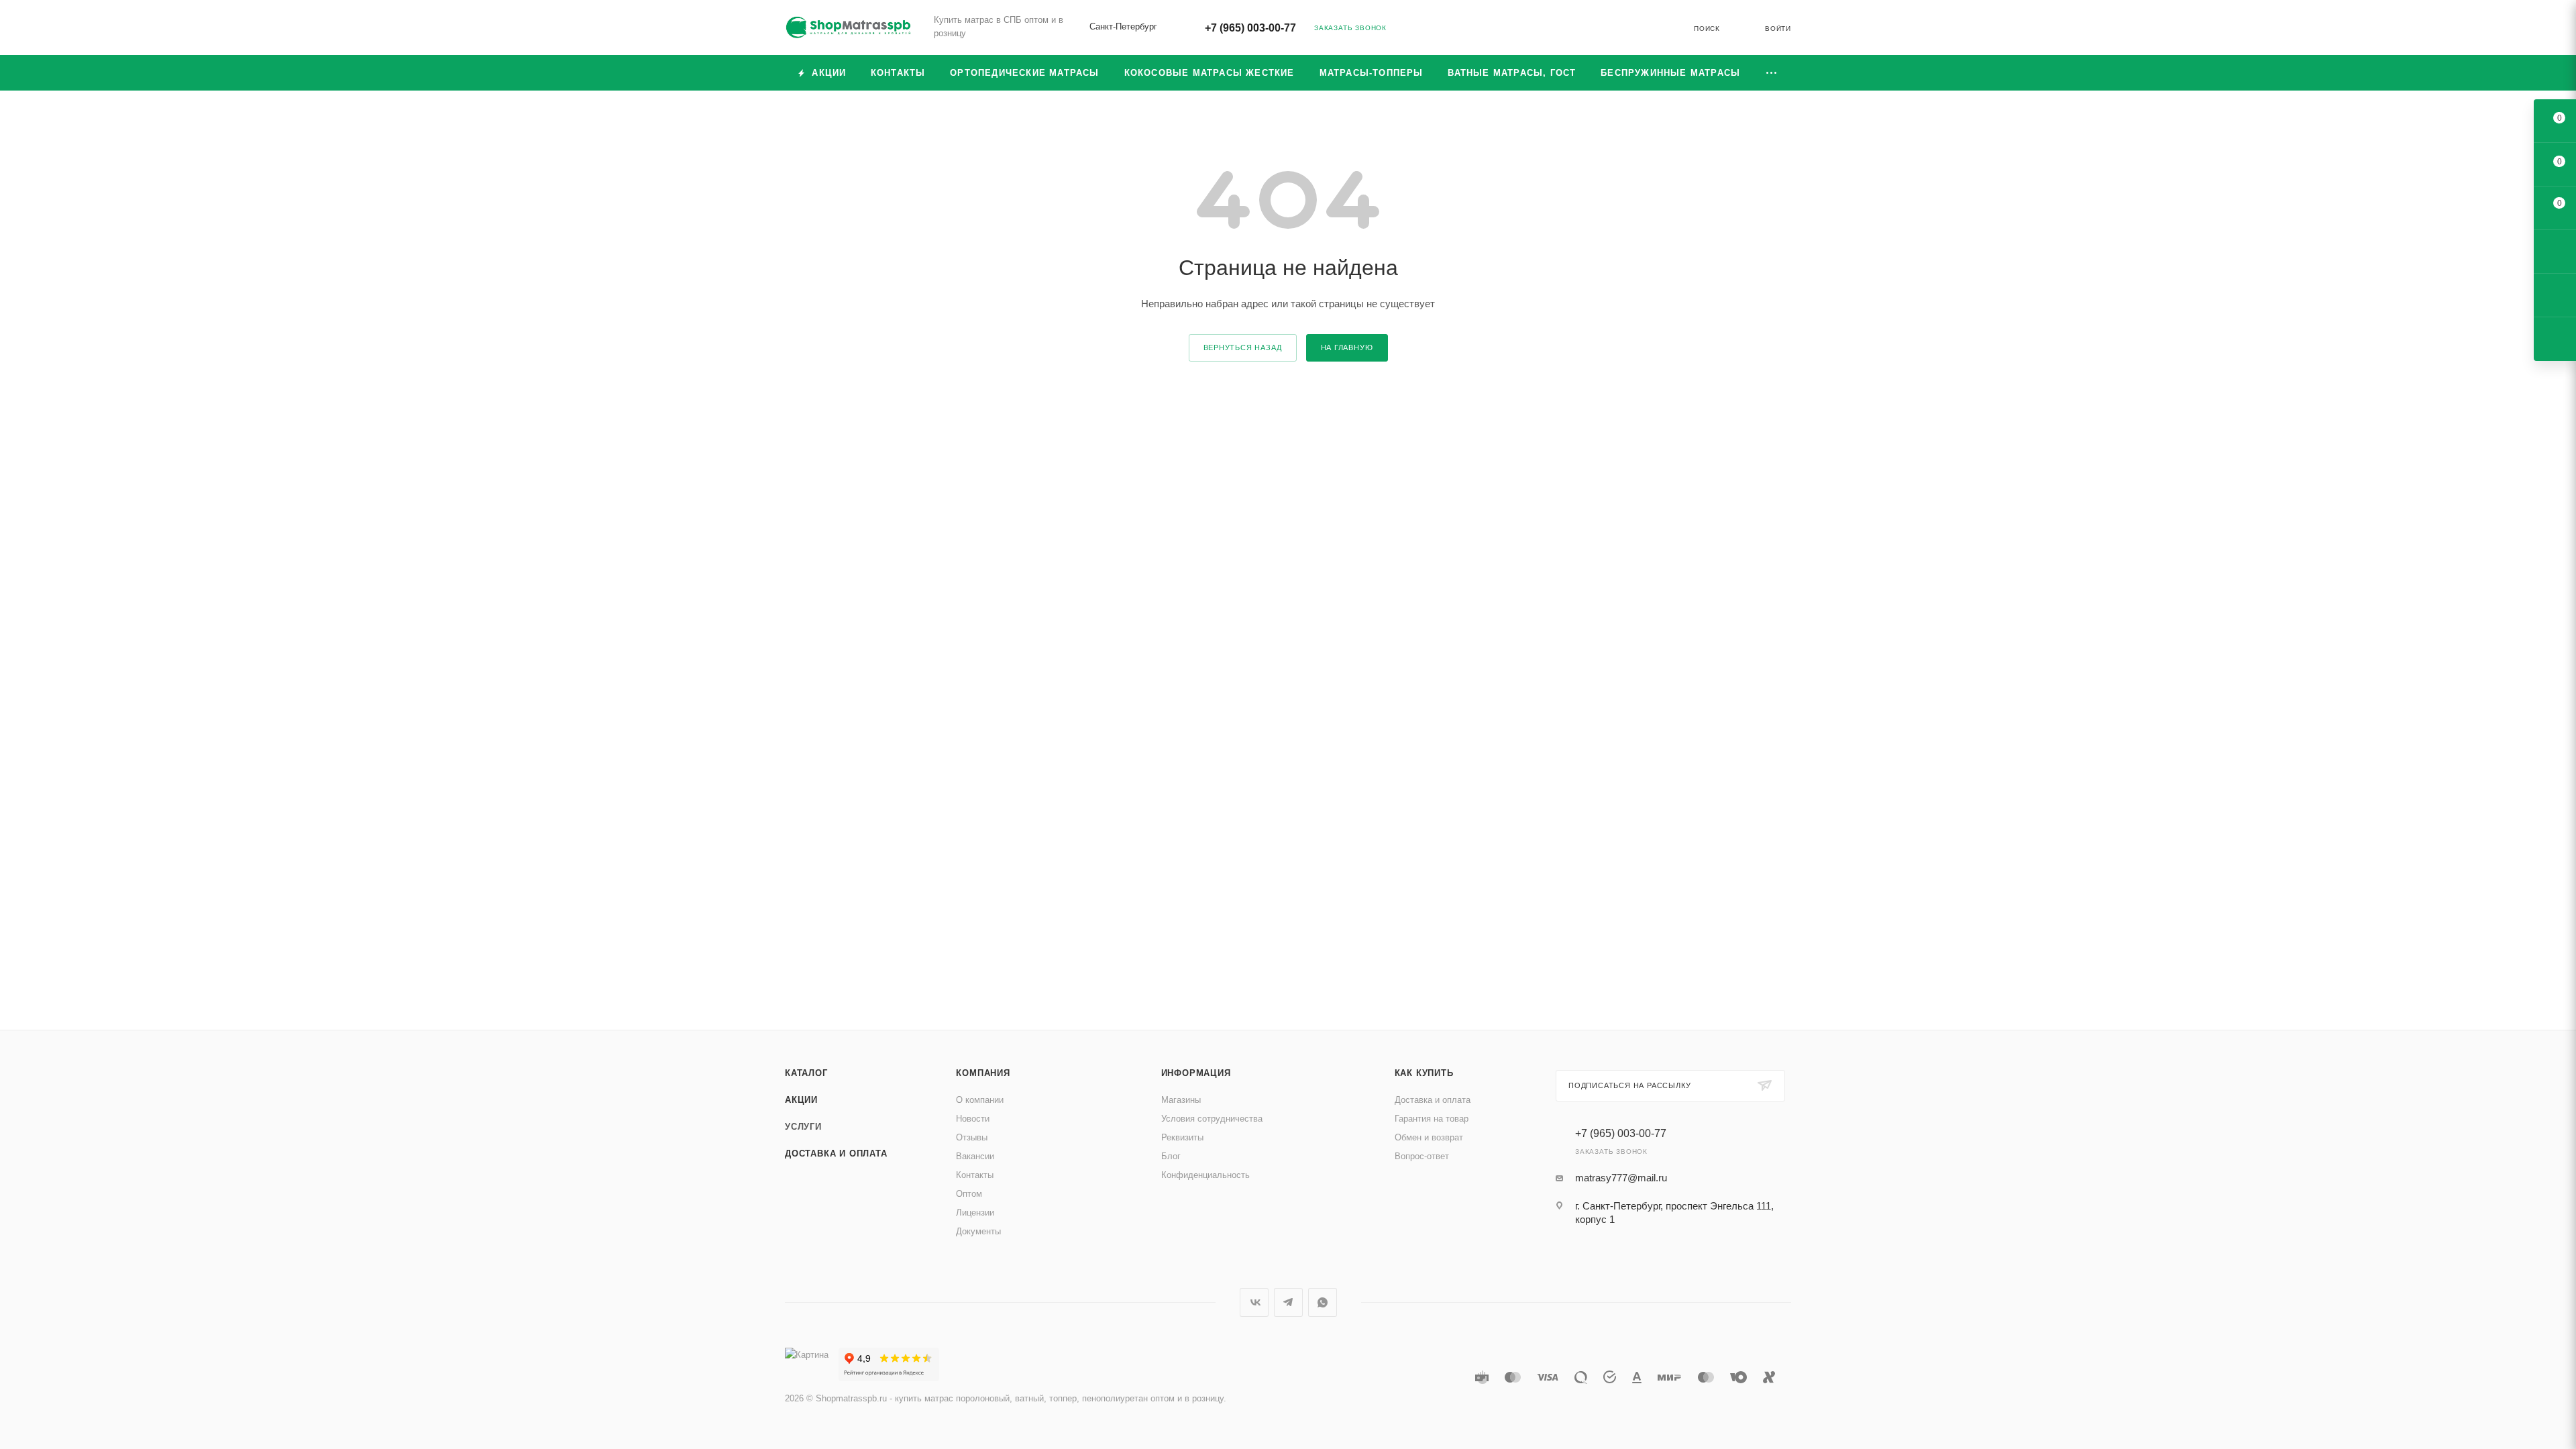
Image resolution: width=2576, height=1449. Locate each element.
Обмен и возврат (1429, 1137)
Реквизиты (1182, 1137)
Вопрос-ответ (1422, 1156)
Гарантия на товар (1432, 1119)
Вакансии (975, 1156)
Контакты (975, 1175)
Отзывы (972, 1137)
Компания (983, 1073)
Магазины (1181, 1100)
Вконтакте (1254, 1302)
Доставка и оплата (836, 1153)
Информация (1196, 1073)
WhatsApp (1323, 1302)
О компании (980, 1100)
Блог (1171, 1156)
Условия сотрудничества (1212, 1119)
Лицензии (975, 1213)
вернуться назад (1243, 347)
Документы (978, 1231)
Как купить (1424, 1073)
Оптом (969, 1194)
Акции (801, 1100)
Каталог (806, 1073)
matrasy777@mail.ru (1621, 1178)
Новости (973, 1119)
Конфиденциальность (1205, 1175)
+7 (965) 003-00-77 (1250, 28)
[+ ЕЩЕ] (1772, 73)
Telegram (1288, 1302)
